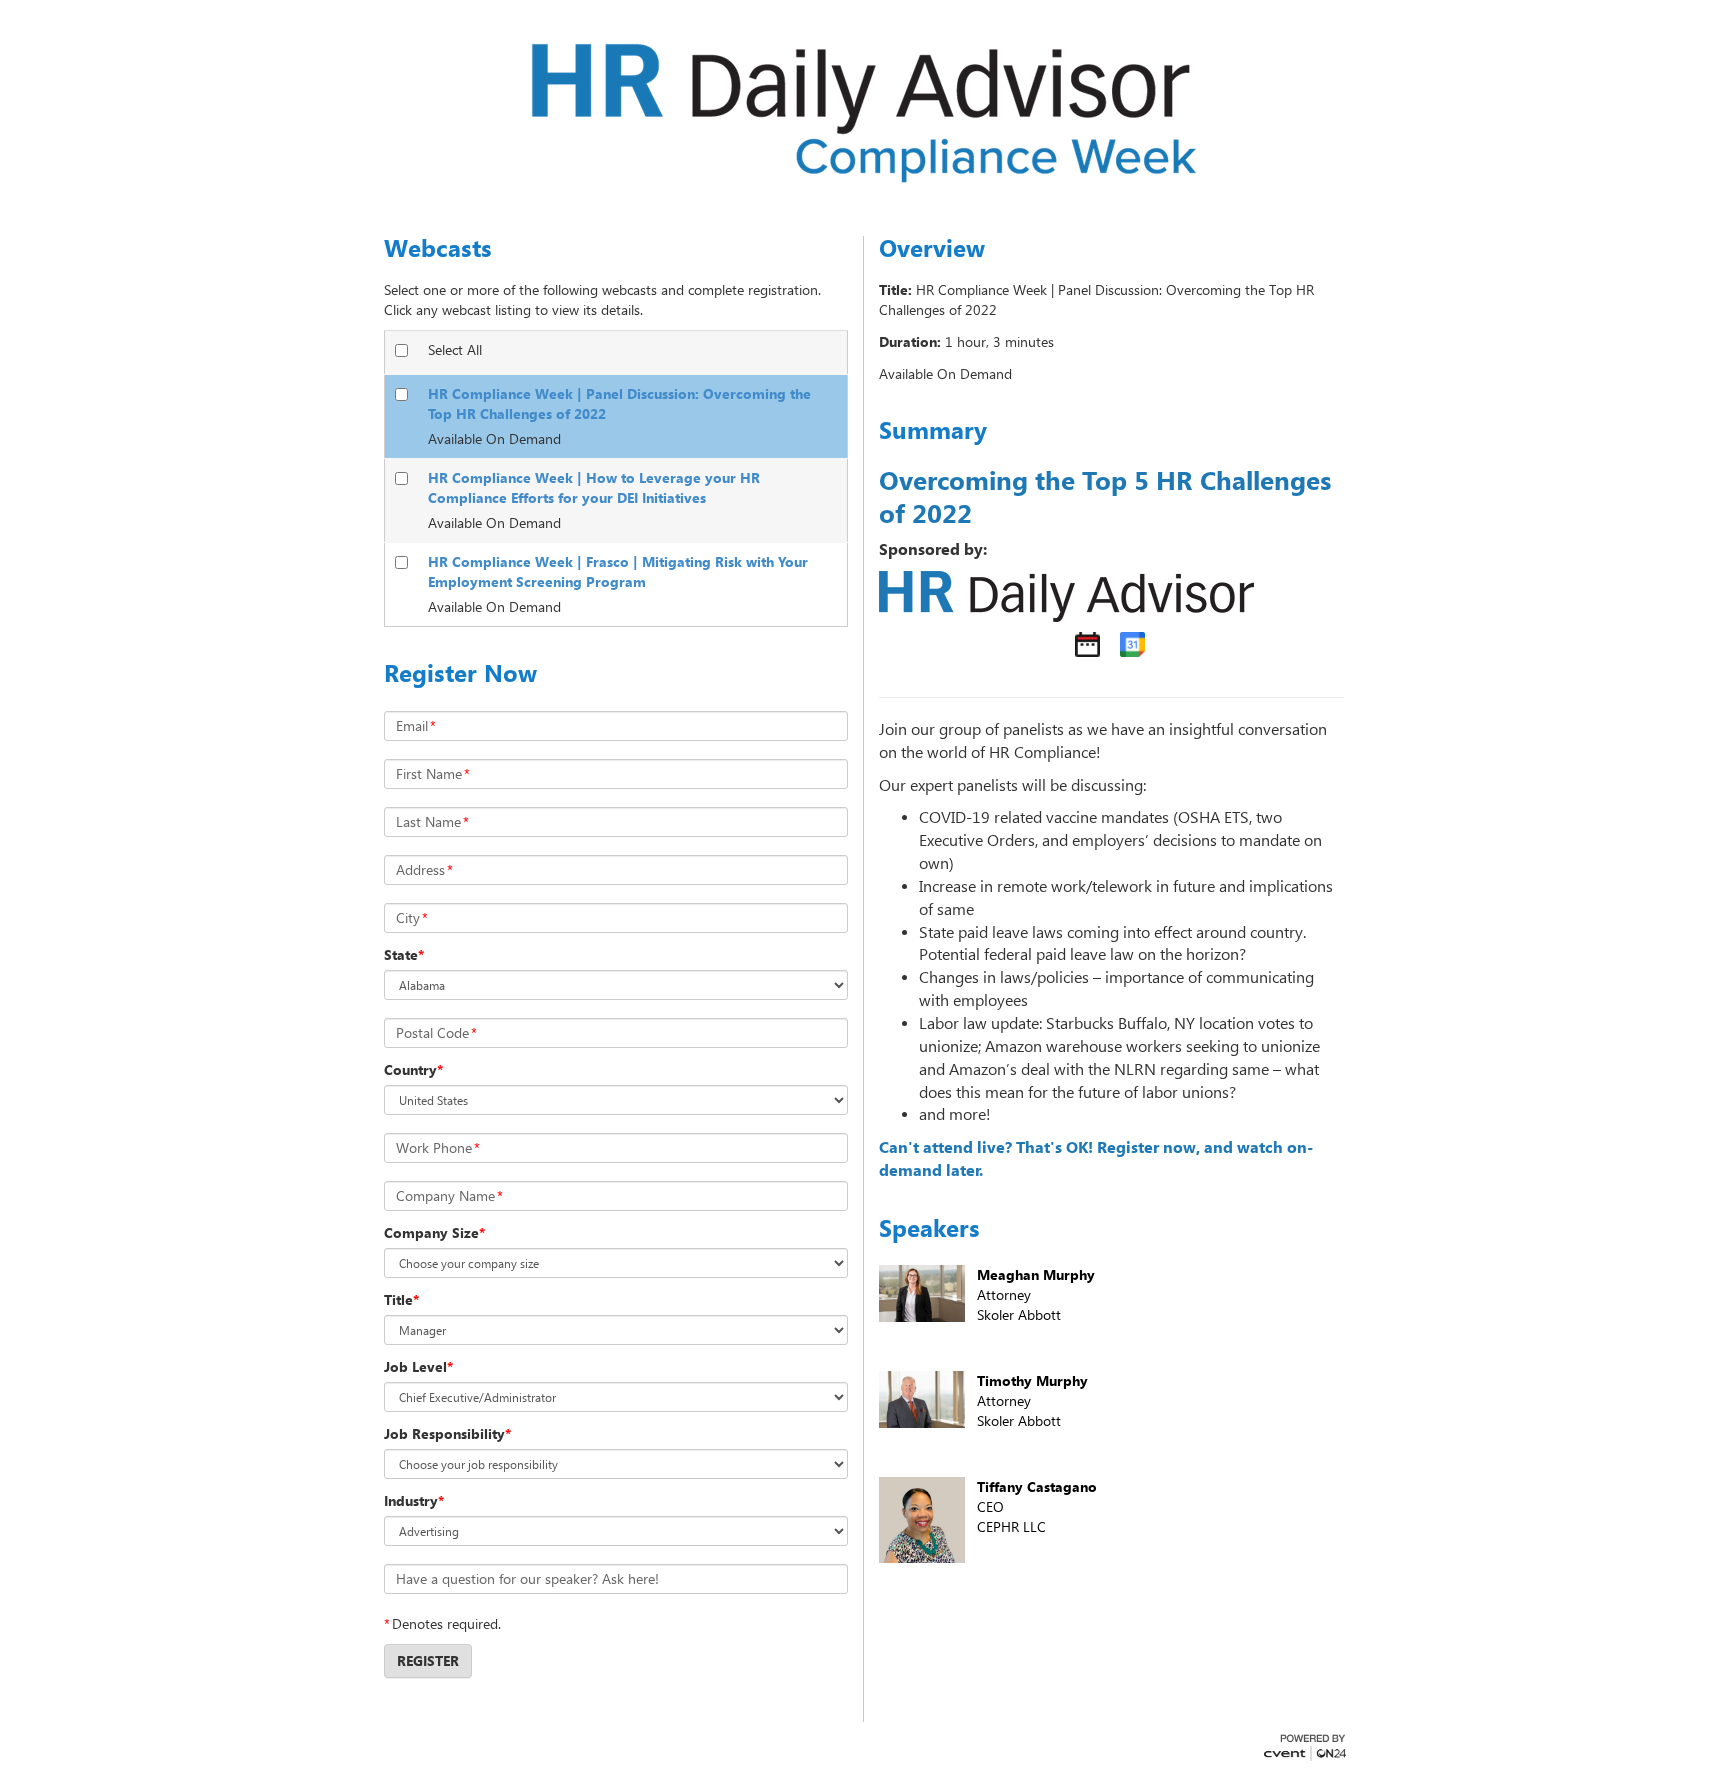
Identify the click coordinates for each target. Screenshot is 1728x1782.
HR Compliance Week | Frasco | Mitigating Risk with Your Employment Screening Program (618, 571)
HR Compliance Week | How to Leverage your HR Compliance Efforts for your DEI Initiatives (594, 487)
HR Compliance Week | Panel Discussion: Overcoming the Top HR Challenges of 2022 (619, 403)
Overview (932, 248)
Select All (455, 349)
